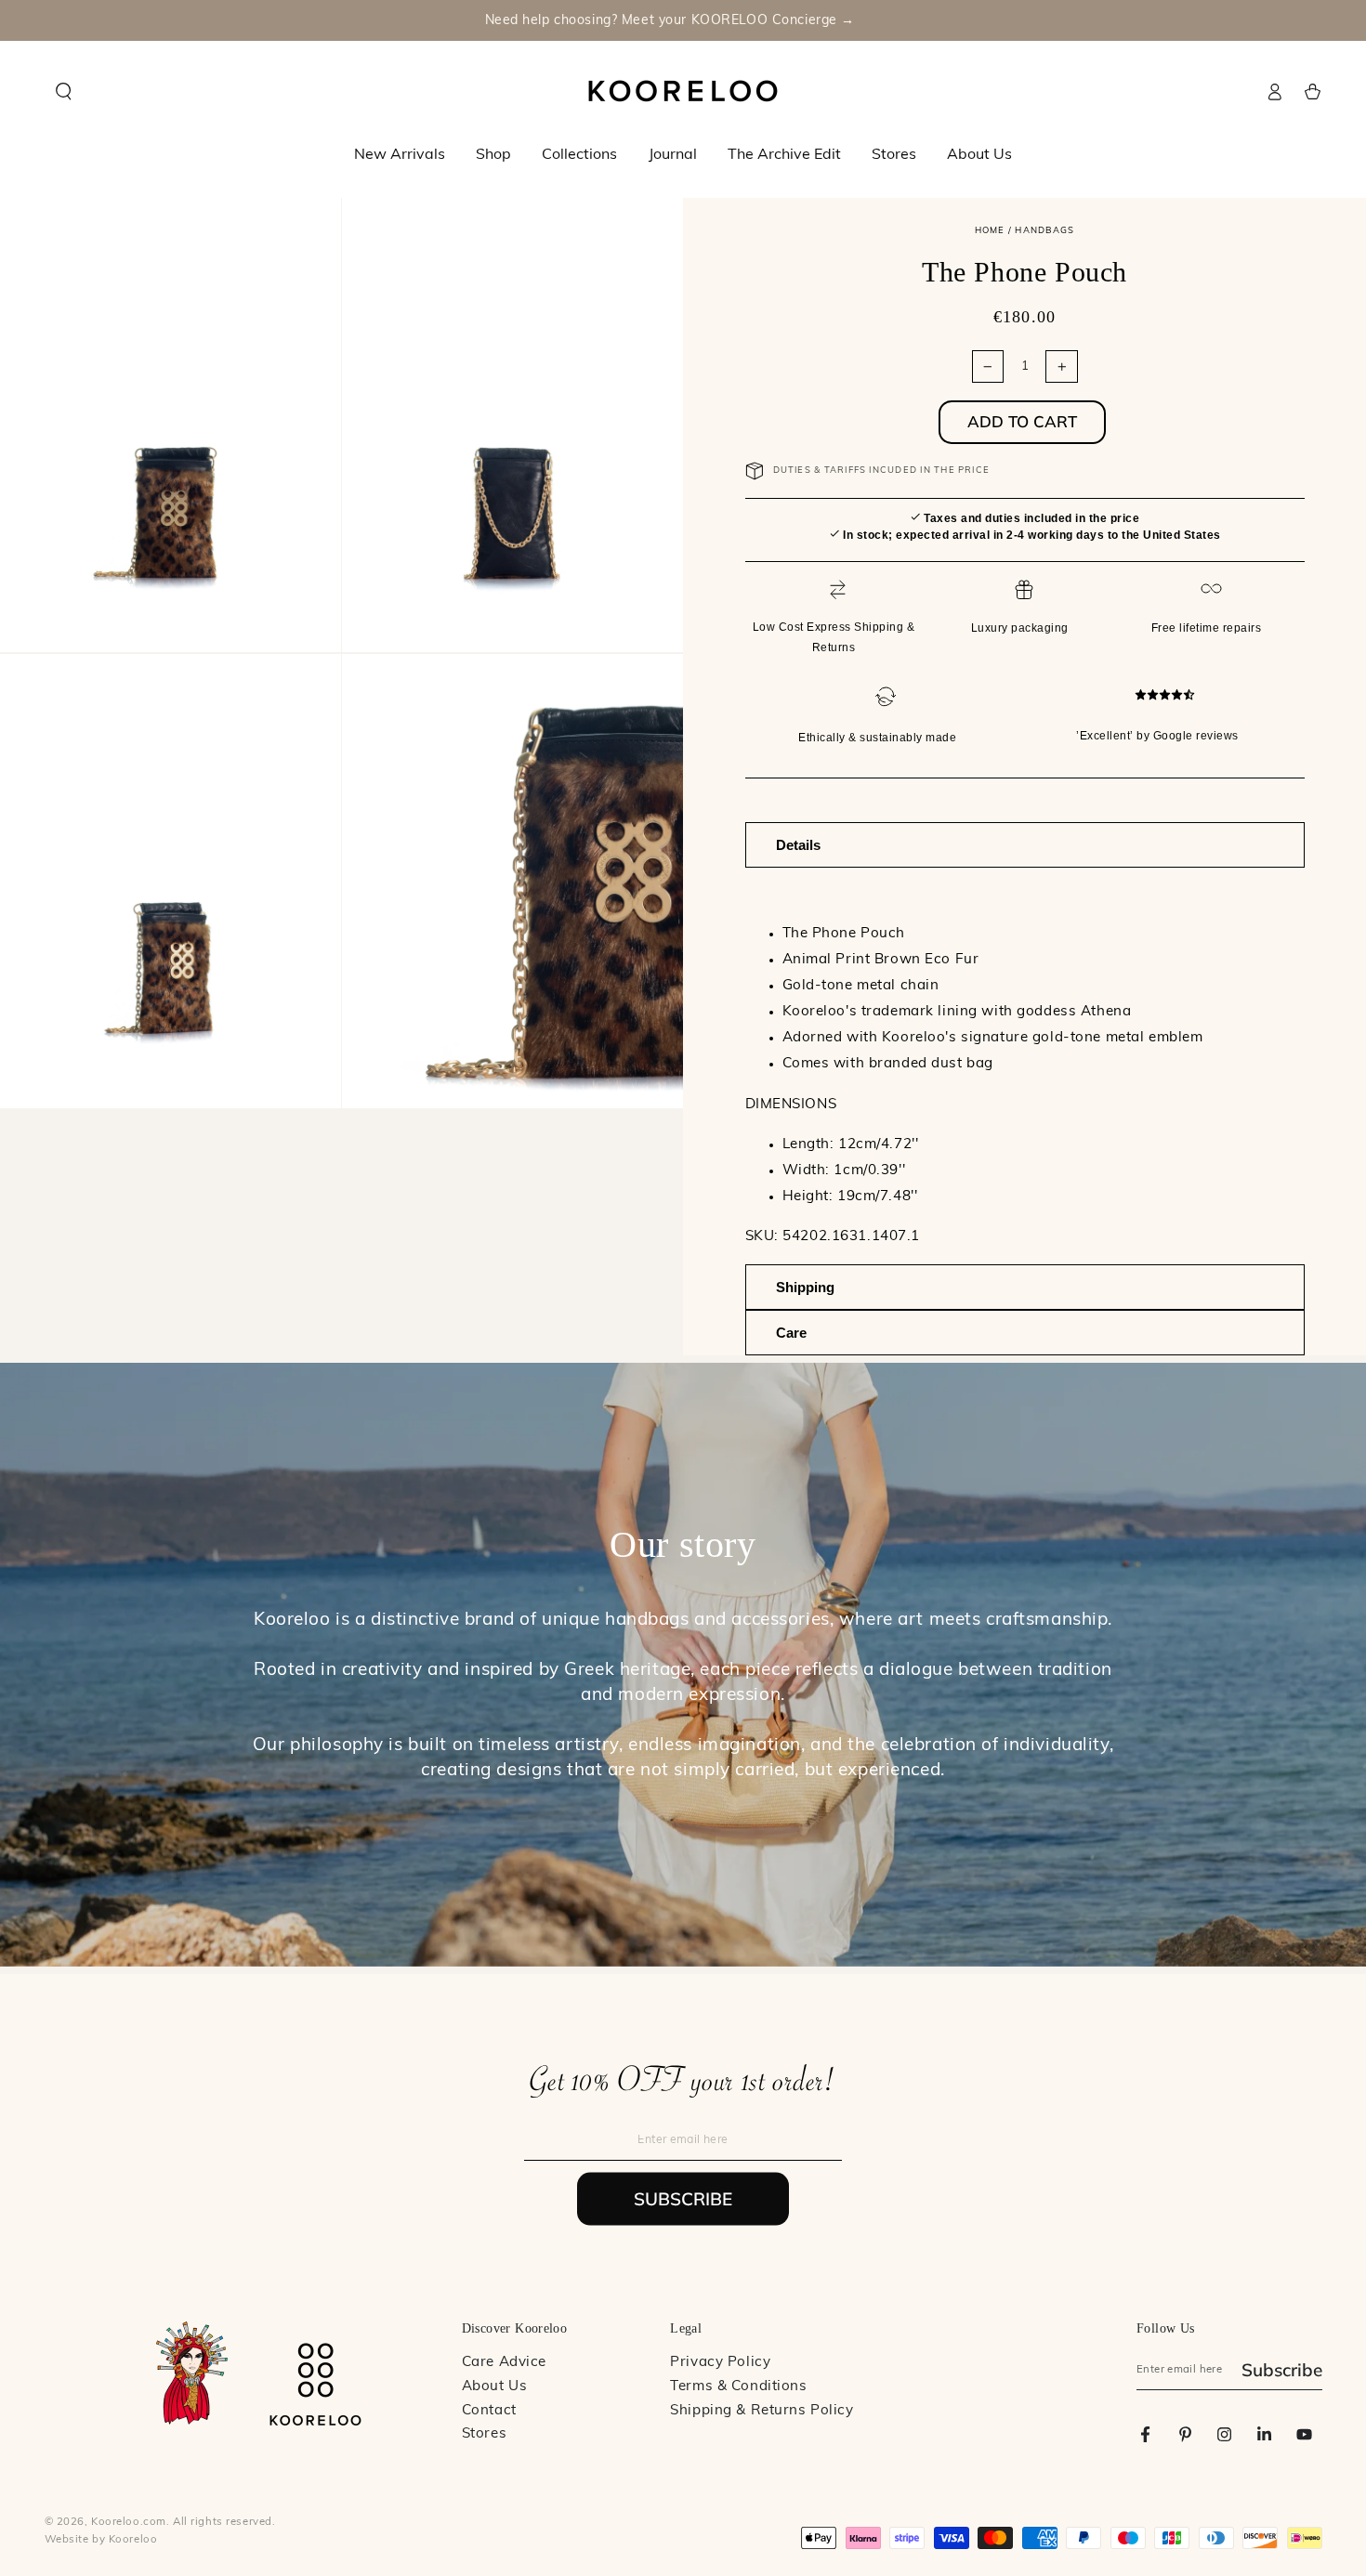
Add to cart (1022, 421)
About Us (495, 2387)
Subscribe (683, 2199)
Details (798, 845)
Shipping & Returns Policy (762, 2411)
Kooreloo (133, 2540)
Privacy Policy (720, 2363)
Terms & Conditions (738, 2387)
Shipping (805, 1287)
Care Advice (504, 2363)
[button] (64, 92)
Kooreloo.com (129, 2522)
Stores (484, 2434)
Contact (489, 2411)
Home (990, 231)
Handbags (1044, 231)
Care (791, 1333)
